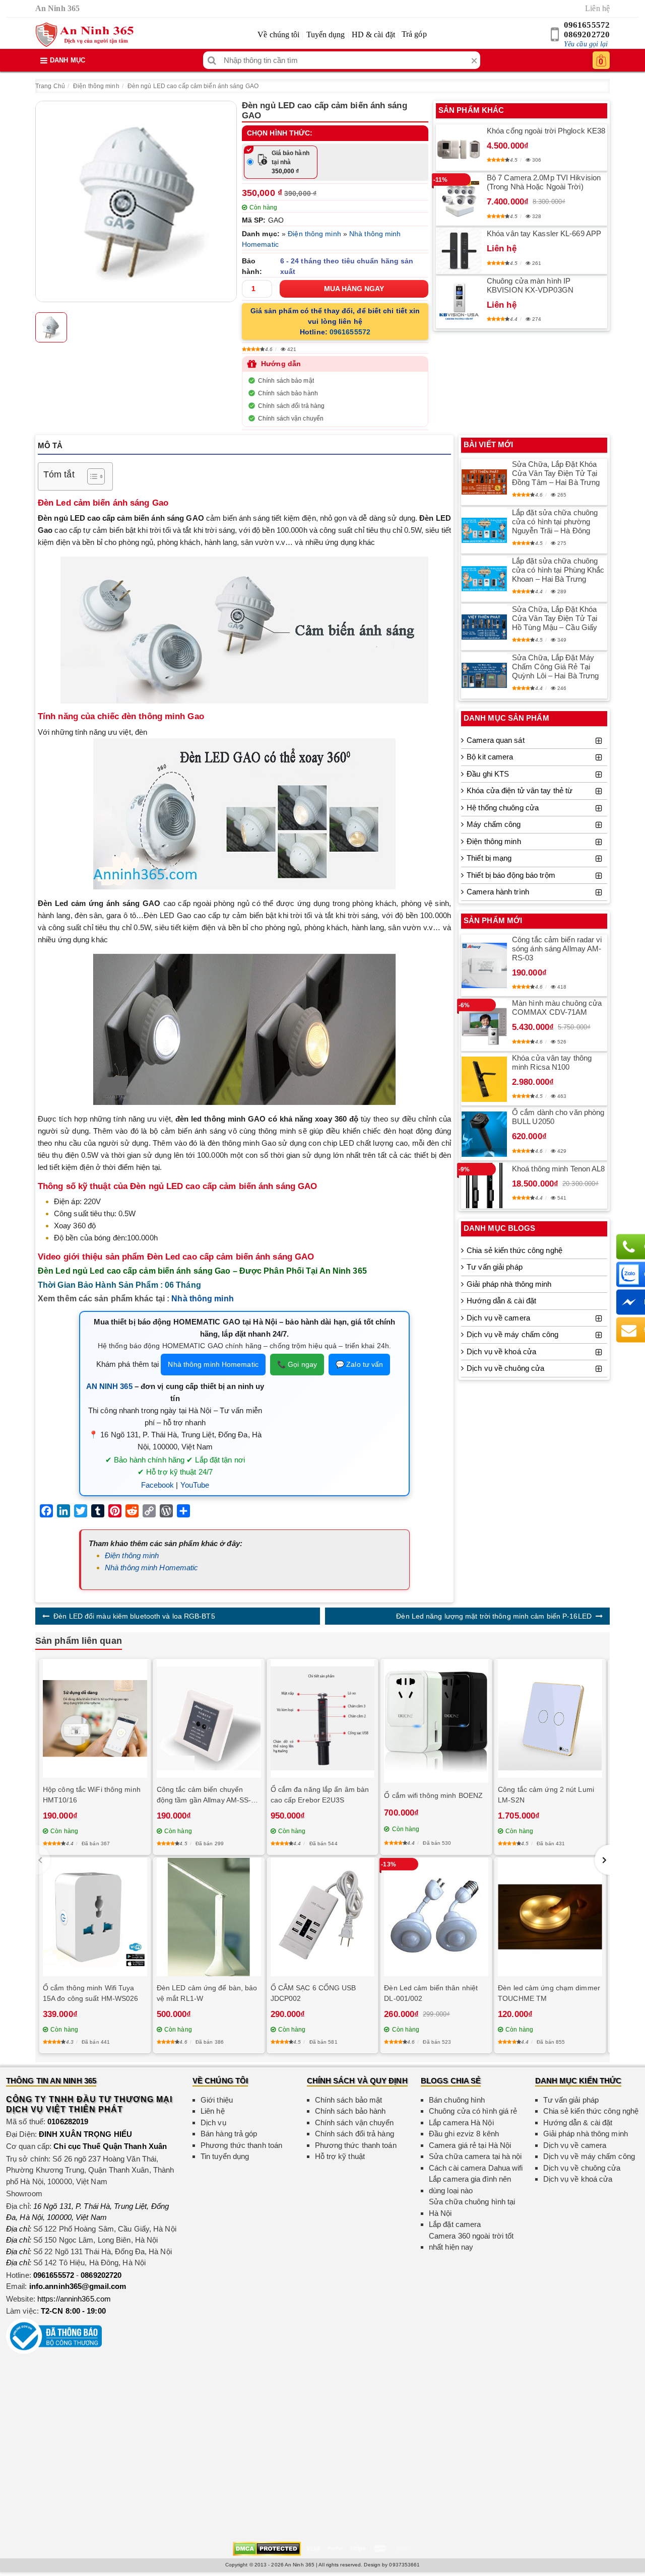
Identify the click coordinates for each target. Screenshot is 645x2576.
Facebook (158, 1485)
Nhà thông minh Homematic (213, 1364)
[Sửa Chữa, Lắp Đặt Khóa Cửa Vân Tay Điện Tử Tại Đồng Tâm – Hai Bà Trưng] (484, 482)
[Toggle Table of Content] (91, 476)
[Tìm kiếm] (212, 60)
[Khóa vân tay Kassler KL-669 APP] (459, 251)
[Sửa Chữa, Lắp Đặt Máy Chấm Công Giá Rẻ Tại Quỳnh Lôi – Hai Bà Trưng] (484, 675)
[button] (602, 1860)
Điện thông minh (96, 86)
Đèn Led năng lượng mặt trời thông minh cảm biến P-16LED (494, 1616)
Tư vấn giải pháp (495, 1267)
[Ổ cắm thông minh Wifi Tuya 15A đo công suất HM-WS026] (95, 1917)
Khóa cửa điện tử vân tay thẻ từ (520, 790)
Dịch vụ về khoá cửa (501, 1351)
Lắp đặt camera (455, 2224)
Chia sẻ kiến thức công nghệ (514, 1250)
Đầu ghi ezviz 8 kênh (464, 2134)
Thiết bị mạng (489, 858)
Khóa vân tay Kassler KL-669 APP (544, 233)
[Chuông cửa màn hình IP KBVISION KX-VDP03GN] (459, 302)
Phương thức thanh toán (241, 2145)
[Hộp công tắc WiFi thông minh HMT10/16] (95, 1718)
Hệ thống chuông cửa (503, 808)
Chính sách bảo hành (288, 393)
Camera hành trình (498, 892)
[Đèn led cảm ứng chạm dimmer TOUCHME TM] (550, 1917)
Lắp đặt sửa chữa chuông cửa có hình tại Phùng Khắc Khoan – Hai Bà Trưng (558, 570)
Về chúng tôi (278, 34)
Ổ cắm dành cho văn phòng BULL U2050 (558, 1117)
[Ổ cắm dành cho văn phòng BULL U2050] (484, 1134)
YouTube (195, 1485)
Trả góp (414, 34)
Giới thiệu (217, 2100)
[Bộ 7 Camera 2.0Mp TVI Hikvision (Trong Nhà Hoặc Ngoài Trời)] (459, 199)
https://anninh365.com (74, 2299)
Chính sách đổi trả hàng (291, 406)
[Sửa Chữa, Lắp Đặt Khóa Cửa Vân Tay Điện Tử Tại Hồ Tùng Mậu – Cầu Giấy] (484, 627)
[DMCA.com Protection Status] (267, 2548)
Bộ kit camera (490, 757)
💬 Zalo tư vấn (359, 1364)
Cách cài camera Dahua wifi (476, 2168)
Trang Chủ (50, 86)
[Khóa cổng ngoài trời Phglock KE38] (459, 148)
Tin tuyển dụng (225, 2156)
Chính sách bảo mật (286, 381)
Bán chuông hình (457, 2100)
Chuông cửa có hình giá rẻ (473, 2111)
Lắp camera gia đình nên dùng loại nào (470, 2185)
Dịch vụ (213, 2122)
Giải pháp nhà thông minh (509, 1284)
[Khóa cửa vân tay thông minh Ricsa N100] (484, 1079)
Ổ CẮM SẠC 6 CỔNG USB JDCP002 (313, 1993)
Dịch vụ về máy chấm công (512, 1334)
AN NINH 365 (109, 1386)
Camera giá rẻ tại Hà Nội (470, 2145)
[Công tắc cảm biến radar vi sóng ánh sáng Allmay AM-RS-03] (484, 965)
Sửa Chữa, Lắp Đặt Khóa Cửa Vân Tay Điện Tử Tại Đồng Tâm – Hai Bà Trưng (556, 473)
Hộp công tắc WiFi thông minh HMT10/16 (92, 1795)
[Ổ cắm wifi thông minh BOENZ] (436, 1721)
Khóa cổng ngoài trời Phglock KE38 (546, 131)
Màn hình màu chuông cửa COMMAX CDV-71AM (557, 1007)
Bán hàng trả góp (229, 2134)
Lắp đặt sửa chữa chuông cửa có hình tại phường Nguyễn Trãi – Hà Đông (555, 521)
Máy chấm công (494, 824)
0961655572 (587, 25)
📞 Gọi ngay (297, 1364)
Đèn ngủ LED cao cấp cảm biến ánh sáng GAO (193, 86)
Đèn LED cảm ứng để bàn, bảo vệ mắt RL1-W (207, 1993)
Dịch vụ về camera (498, 1318)
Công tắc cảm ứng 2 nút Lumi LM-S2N (546, 1795)
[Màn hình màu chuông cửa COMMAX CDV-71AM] (484, 1025)
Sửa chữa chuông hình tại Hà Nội (472, 2207)
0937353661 (404, 2565)
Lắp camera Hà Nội (461, 2122)
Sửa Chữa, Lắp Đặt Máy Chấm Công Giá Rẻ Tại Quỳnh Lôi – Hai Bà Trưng (555, 667)
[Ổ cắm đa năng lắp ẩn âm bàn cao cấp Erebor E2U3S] (323, 1719)
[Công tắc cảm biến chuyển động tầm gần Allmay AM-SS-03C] (209, 1719)
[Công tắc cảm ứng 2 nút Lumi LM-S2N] (550, 1719)
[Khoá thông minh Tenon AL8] (484, 1186)
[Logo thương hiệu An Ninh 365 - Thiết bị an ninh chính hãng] (84, 35)
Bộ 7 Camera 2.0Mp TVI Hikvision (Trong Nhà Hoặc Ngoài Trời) (544, 182)
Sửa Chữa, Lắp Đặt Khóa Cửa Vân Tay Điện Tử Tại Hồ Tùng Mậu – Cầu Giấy (555, 618)
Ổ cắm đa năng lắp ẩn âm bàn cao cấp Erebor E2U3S (320, 1795)
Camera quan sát (496, 740)
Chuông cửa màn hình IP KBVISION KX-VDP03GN (530, 285)
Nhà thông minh (202, 1299)
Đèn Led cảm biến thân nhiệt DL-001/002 (431, 1993)
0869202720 (587, 34)
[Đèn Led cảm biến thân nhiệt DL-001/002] (436, 1917)
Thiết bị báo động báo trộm (511, 875)
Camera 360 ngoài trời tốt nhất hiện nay (471, 2242)
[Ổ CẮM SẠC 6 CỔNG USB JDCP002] (323, 1917)
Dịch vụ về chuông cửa (505, 1368)
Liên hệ (597, 8)
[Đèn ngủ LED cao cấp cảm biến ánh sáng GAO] (136, 201)
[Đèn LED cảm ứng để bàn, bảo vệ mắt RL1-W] (209, 1917)
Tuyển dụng (326, 34)
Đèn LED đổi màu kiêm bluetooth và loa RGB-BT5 (134, 1616)
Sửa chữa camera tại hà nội (475, 2156)
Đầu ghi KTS (488, 774)
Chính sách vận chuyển (291, 419)
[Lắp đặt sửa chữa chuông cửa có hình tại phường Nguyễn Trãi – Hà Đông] (484, 530)
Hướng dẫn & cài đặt (501, 1301)
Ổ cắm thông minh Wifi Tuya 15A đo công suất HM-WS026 (91, 1993)
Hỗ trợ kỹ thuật (340, 2156)
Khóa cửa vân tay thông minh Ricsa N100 (552, 1062)
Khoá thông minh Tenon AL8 (559, 1169)
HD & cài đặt (373, 34)
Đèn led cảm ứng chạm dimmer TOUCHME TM (549, 1993)
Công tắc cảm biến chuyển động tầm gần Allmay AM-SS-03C (204, 1795)
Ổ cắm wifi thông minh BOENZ (433, 1795)
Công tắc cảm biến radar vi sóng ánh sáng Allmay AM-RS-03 (557, 949)
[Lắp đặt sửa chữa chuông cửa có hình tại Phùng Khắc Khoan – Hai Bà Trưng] (484, 579)
